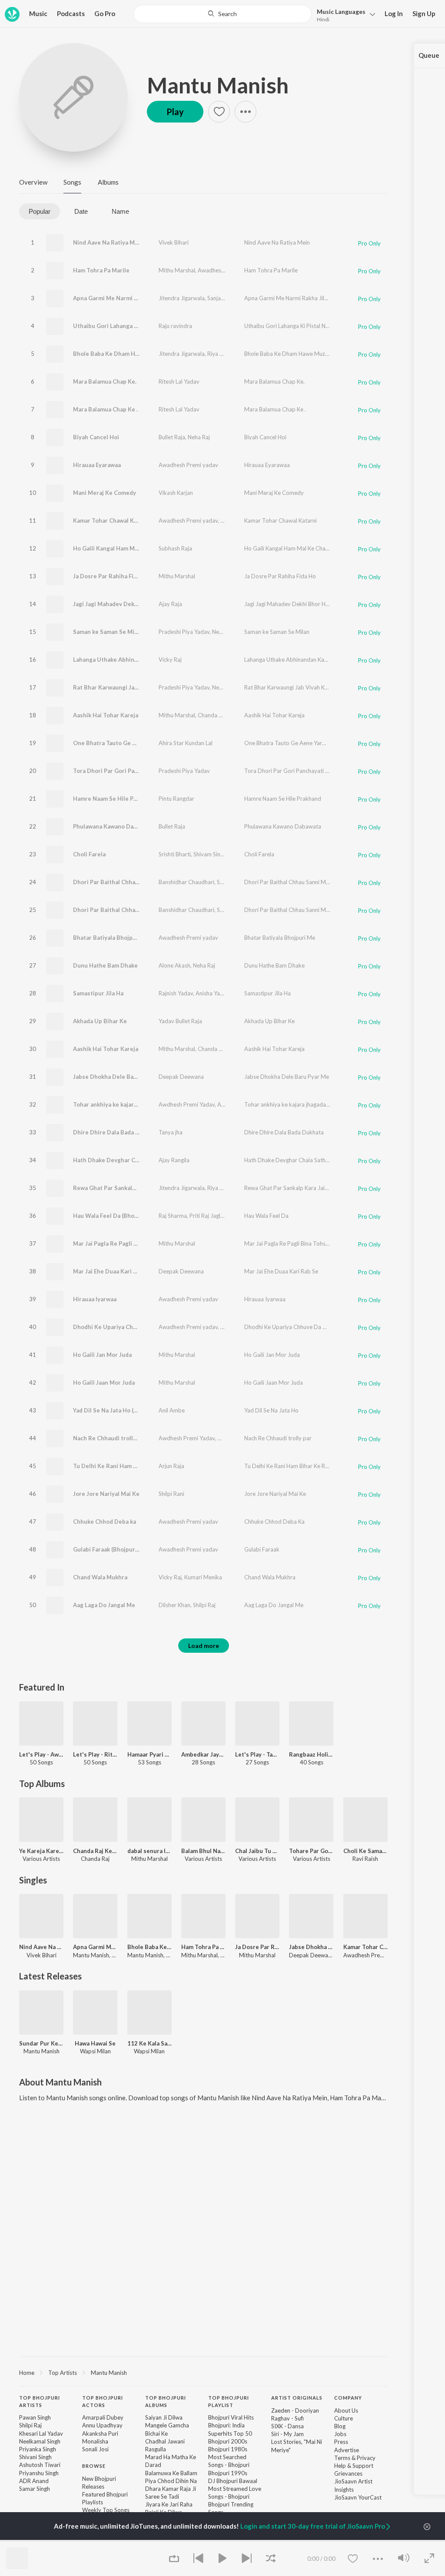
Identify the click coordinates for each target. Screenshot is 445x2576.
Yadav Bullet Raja (180, 1021)
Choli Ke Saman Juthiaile (365, 1851)
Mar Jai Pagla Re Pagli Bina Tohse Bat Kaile (131, 1243)
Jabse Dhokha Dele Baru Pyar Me (287, 1077)
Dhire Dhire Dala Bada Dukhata (116, 1132)
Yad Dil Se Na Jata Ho (271, 1410)
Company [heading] (348, 2398)
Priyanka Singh (38, 2449)
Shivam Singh (210, 854)
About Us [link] (346, 2410)
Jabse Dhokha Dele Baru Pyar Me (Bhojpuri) (132, 1077)
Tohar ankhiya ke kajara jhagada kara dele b (132, 1104)
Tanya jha (171, 1132)
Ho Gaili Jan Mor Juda (102, 1355)
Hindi (323, 19)
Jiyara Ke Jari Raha (169, 2504)
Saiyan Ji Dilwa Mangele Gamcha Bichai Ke (167, 2425)
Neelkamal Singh (40, 2441)
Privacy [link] (366, 2458)
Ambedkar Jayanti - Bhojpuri (203, 1754)
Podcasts (71, 13)
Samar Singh (35, 2489)
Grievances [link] (348, 2473)
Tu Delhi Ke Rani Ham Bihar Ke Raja (121, 1466)
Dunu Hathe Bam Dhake (105, 965)
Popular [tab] (40, 211)
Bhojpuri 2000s (228, 2441)
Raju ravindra (175, 326)
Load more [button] (204, 1646)
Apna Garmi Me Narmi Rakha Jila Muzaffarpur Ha (139, 298)
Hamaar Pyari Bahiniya (149, 1754)
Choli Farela (89, 854)
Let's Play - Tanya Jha (257, 1754)
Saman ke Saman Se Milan (108, 632)
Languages (341, 12)
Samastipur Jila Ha (98, 993)
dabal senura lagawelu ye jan (149, 1851)
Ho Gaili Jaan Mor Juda (104, 1382)
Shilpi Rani (171, 1494)
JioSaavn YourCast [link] (358, 2497)
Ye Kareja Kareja (41, 1851)
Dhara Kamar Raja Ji (171, 2489)
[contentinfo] (203, 2471)
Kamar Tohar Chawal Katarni (112, 521)
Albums (108, 182)
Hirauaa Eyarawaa (97, 465)
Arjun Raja (171, 1466)
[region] (203, 2372)
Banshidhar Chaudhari (186, 882)
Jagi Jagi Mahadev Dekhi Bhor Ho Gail (124, 604)
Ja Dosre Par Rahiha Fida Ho (111, 576)
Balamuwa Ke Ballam (171, 2473)
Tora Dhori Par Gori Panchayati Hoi (121, 771)
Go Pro (105, 13)
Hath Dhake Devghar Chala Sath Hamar (126, 1160)
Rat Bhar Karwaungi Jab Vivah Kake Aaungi (131, 687)
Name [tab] (120, 211)
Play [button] (175, 112)
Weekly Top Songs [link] (106, 2510)
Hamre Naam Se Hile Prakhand (114, 799)
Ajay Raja (170, 604)
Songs (72, 182)
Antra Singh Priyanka (244, 1104)
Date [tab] (81, 211)
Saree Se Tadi (162, 2496)
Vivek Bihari (174, 242)
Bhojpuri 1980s (228, 2449)
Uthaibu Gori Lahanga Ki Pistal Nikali (123, 326)
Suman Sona (232, 882)
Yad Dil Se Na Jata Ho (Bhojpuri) (116, 1410)
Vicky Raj (170, 660)
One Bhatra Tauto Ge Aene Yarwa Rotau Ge (132, 743)
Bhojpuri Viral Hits (231, 2417)
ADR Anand (34, 2481)
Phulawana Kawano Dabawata (113, 826)
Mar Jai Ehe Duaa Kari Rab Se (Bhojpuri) (127, 1271)
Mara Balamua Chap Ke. (105, 381)
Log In (394, 13)
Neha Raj (199, 437)
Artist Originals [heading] (297, 2398)
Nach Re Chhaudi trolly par (110, 1438)
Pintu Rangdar (176, 799)
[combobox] (222, 14)
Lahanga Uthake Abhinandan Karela (121, 660)
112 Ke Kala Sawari (149, 2043)
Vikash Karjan (176, 493)
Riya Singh (220, 354)
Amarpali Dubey (103, 2417)
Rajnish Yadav (176, 993)
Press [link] (341, 2442)
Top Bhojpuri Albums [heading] (166, 2401)
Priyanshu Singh (39, 2473)
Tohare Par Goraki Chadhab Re (311, 1851)
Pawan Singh (35, 2417)
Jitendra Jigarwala (182, 298)
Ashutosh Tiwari (40, 2465)
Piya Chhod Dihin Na (171, 2481)
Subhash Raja (175, 548)
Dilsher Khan (174, 1605)
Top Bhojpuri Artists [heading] (40, 2401)
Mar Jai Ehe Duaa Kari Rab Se (281, 1271)
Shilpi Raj (204, 1605)
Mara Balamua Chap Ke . (105, 409)
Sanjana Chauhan (229, 298)
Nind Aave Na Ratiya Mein (108, 242)
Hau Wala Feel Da (266, 1216)
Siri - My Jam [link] (287, 2434)
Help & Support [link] (354, 2466)
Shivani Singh (35, 2457)
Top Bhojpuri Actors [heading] (103, 2401)
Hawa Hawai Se (95, 2043)
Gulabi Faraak (262, 1549)
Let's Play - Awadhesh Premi (41, 1754)
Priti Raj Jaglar (208, 1216)
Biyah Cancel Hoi (96, 437)
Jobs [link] (340, 2434)
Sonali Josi (95, 2449)
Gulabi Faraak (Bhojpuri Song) (113, 1549)
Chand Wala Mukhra (100, 1577)
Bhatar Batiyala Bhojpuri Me (112, 938)
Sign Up (424, 13)
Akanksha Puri (100, 2433)
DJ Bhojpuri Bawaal (233, 2481)
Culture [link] (344, 2418)
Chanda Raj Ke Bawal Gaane (95, 1851)
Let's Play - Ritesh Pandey (95, 1754)
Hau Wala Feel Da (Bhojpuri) (111, 1216)
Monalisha (95, 2441)
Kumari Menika (203, 1577)
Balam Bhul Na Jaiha (203, 1851)
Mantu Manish (218, 85)
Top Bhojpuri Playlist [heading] (229, 2401)
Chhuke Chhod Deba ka (105, 1522)
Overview (33, 182)
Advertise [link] (347, 2450)
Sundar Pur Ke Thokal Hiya (41, 2043)
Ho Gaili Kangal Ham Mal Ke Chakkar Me (127, 548)
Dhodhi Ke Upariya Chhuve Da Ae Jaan (125, 1327)
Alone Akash (174, 965)
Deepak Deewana (181, 1077)
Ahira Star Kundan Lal (186, 743)
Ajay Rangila (174, 1160)
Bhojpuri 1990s (228, 2473)
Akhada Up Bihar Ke (100, 1021)
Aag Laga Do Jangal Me (104, 1605)
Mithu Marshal (177, 270)
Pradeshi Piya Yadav (184, 632)
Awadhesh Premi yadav (227, 270)
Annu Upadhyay (102, 2425)
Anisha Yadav (213, 993)
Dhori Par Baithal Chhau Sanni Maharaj (126, 882)
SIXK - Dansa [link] (287, 2426)
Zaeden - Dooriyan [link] (295, 2410)
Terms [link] (342, 2458)
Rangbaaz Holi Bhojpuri (311, 1754)
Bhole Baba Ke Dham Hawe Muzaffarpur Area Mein (142, 354)
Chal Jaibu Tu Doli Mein (257, 1851)
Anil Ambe (172, 1410)
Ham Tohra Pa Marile (101, 270)
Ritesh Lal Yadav (179, 381)
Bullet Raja (172, 437)
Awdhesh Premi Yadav (187, 1104)
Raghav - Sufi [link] (287, 2418)
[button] (344, 15)
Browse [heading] (94, 2466)
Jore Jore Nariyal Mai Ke (106, 1494)
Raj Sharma (173, 1216)
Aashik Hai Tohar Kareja (106, 715)
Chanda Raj (212, 715)
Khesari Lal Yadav (41, 2433)
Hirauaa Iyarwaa (95, 1299)
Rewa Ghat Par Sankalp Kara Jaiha (119, 1188)
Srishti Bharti (175, 854)
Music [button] (38, 13)
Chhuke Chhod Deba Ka (274, 1522)
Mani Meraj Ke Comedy (105, 493)
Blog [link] (340, 2426)
